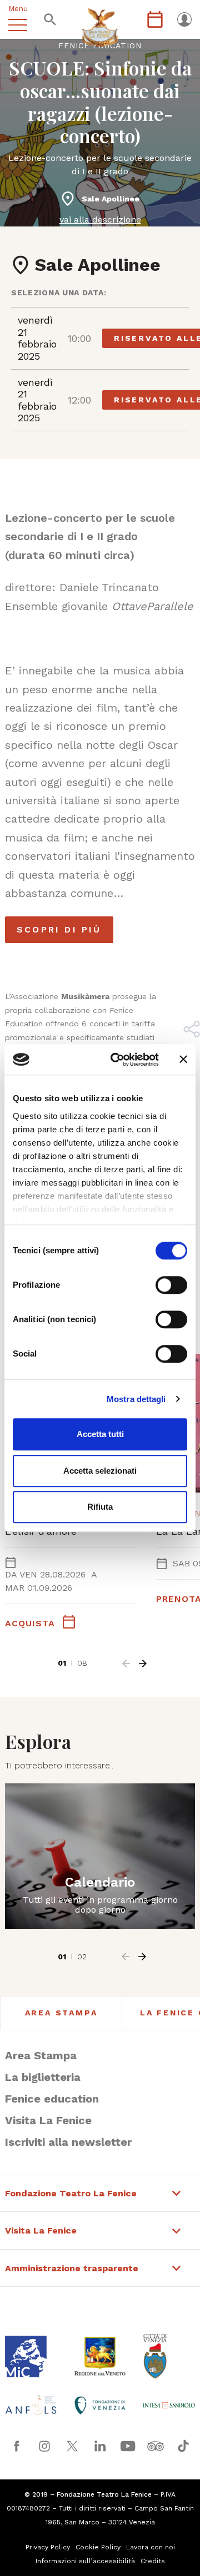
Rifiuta (100, 1507)
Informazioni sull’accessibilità (85, 2561)
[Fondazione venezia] (100, 2405)
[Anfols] (31, 2405)
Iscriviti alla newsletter (68, 2142)
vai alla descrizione (100, 220)
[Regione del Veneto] (100, 2356)
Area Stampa (61, 2013)
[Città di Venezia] (169, 2356)
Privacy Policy (48, 2547)
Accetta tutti (100, 1434)
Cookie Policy (98, 2547)
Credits (153, 2561)
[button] (126, 1663)
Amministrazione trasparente (72, 2269)
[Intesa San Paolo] (169, 2405)
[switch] (171, 1285)
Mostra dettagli (136, 1399)
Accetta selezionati (100, 1471)
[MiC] (31, 2356)
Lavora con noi (151, 2547)
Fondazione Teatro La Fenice (71, 2194)
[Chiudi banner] (183, 1060)
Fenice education (52, 2099)
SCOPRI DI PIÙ (59, 929)
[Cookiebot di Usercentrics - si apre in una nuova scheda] (117, 1060)
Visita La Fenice (48, 2120)
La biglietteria (43, 2077)
